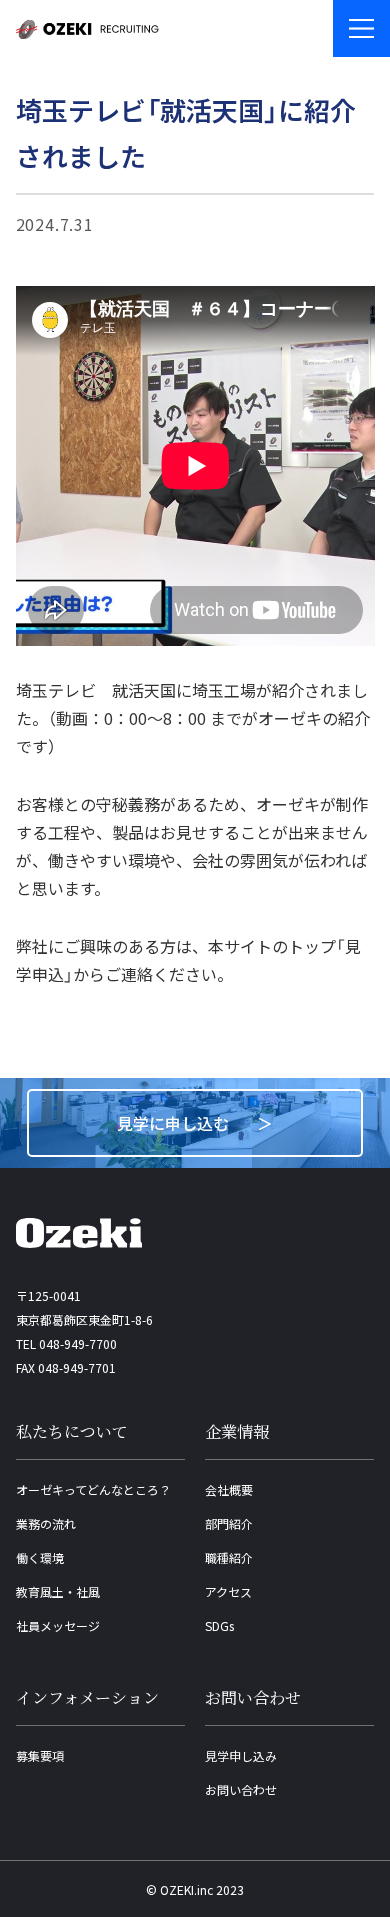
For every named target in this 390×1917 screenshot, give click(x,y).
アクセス (228, 1591)
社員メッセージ (58, 1625)
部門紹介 (229, 1523)
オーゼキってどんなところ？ (93, 1489)
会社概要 (229, 1489)
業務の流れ (46, 1523)
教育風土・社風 (58, 1591)
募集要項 (40, 1755)
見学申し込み (241, 1755)
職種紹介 (229, 1557)
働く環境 (40, 1557)
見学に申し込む (173, 1123)
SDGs (219, 1625)
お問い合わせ (241, 1789)
